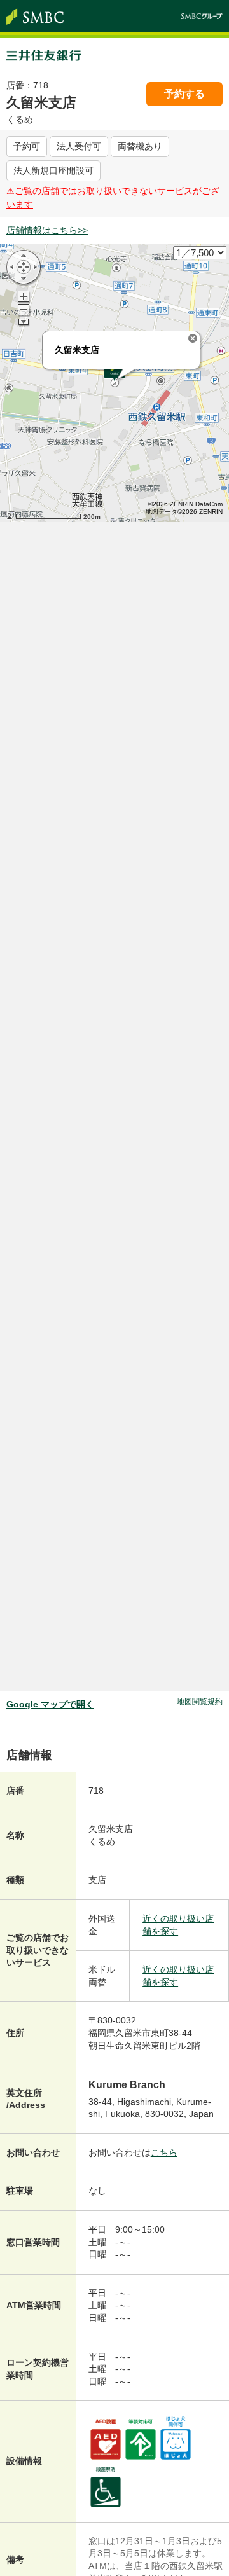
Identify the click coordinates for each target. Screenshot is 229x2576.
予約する (184, 94)
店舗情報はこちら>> (47, 230)
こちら (164, 2152)
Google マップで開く (50, 1704)
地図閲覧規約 (200, 1702)
